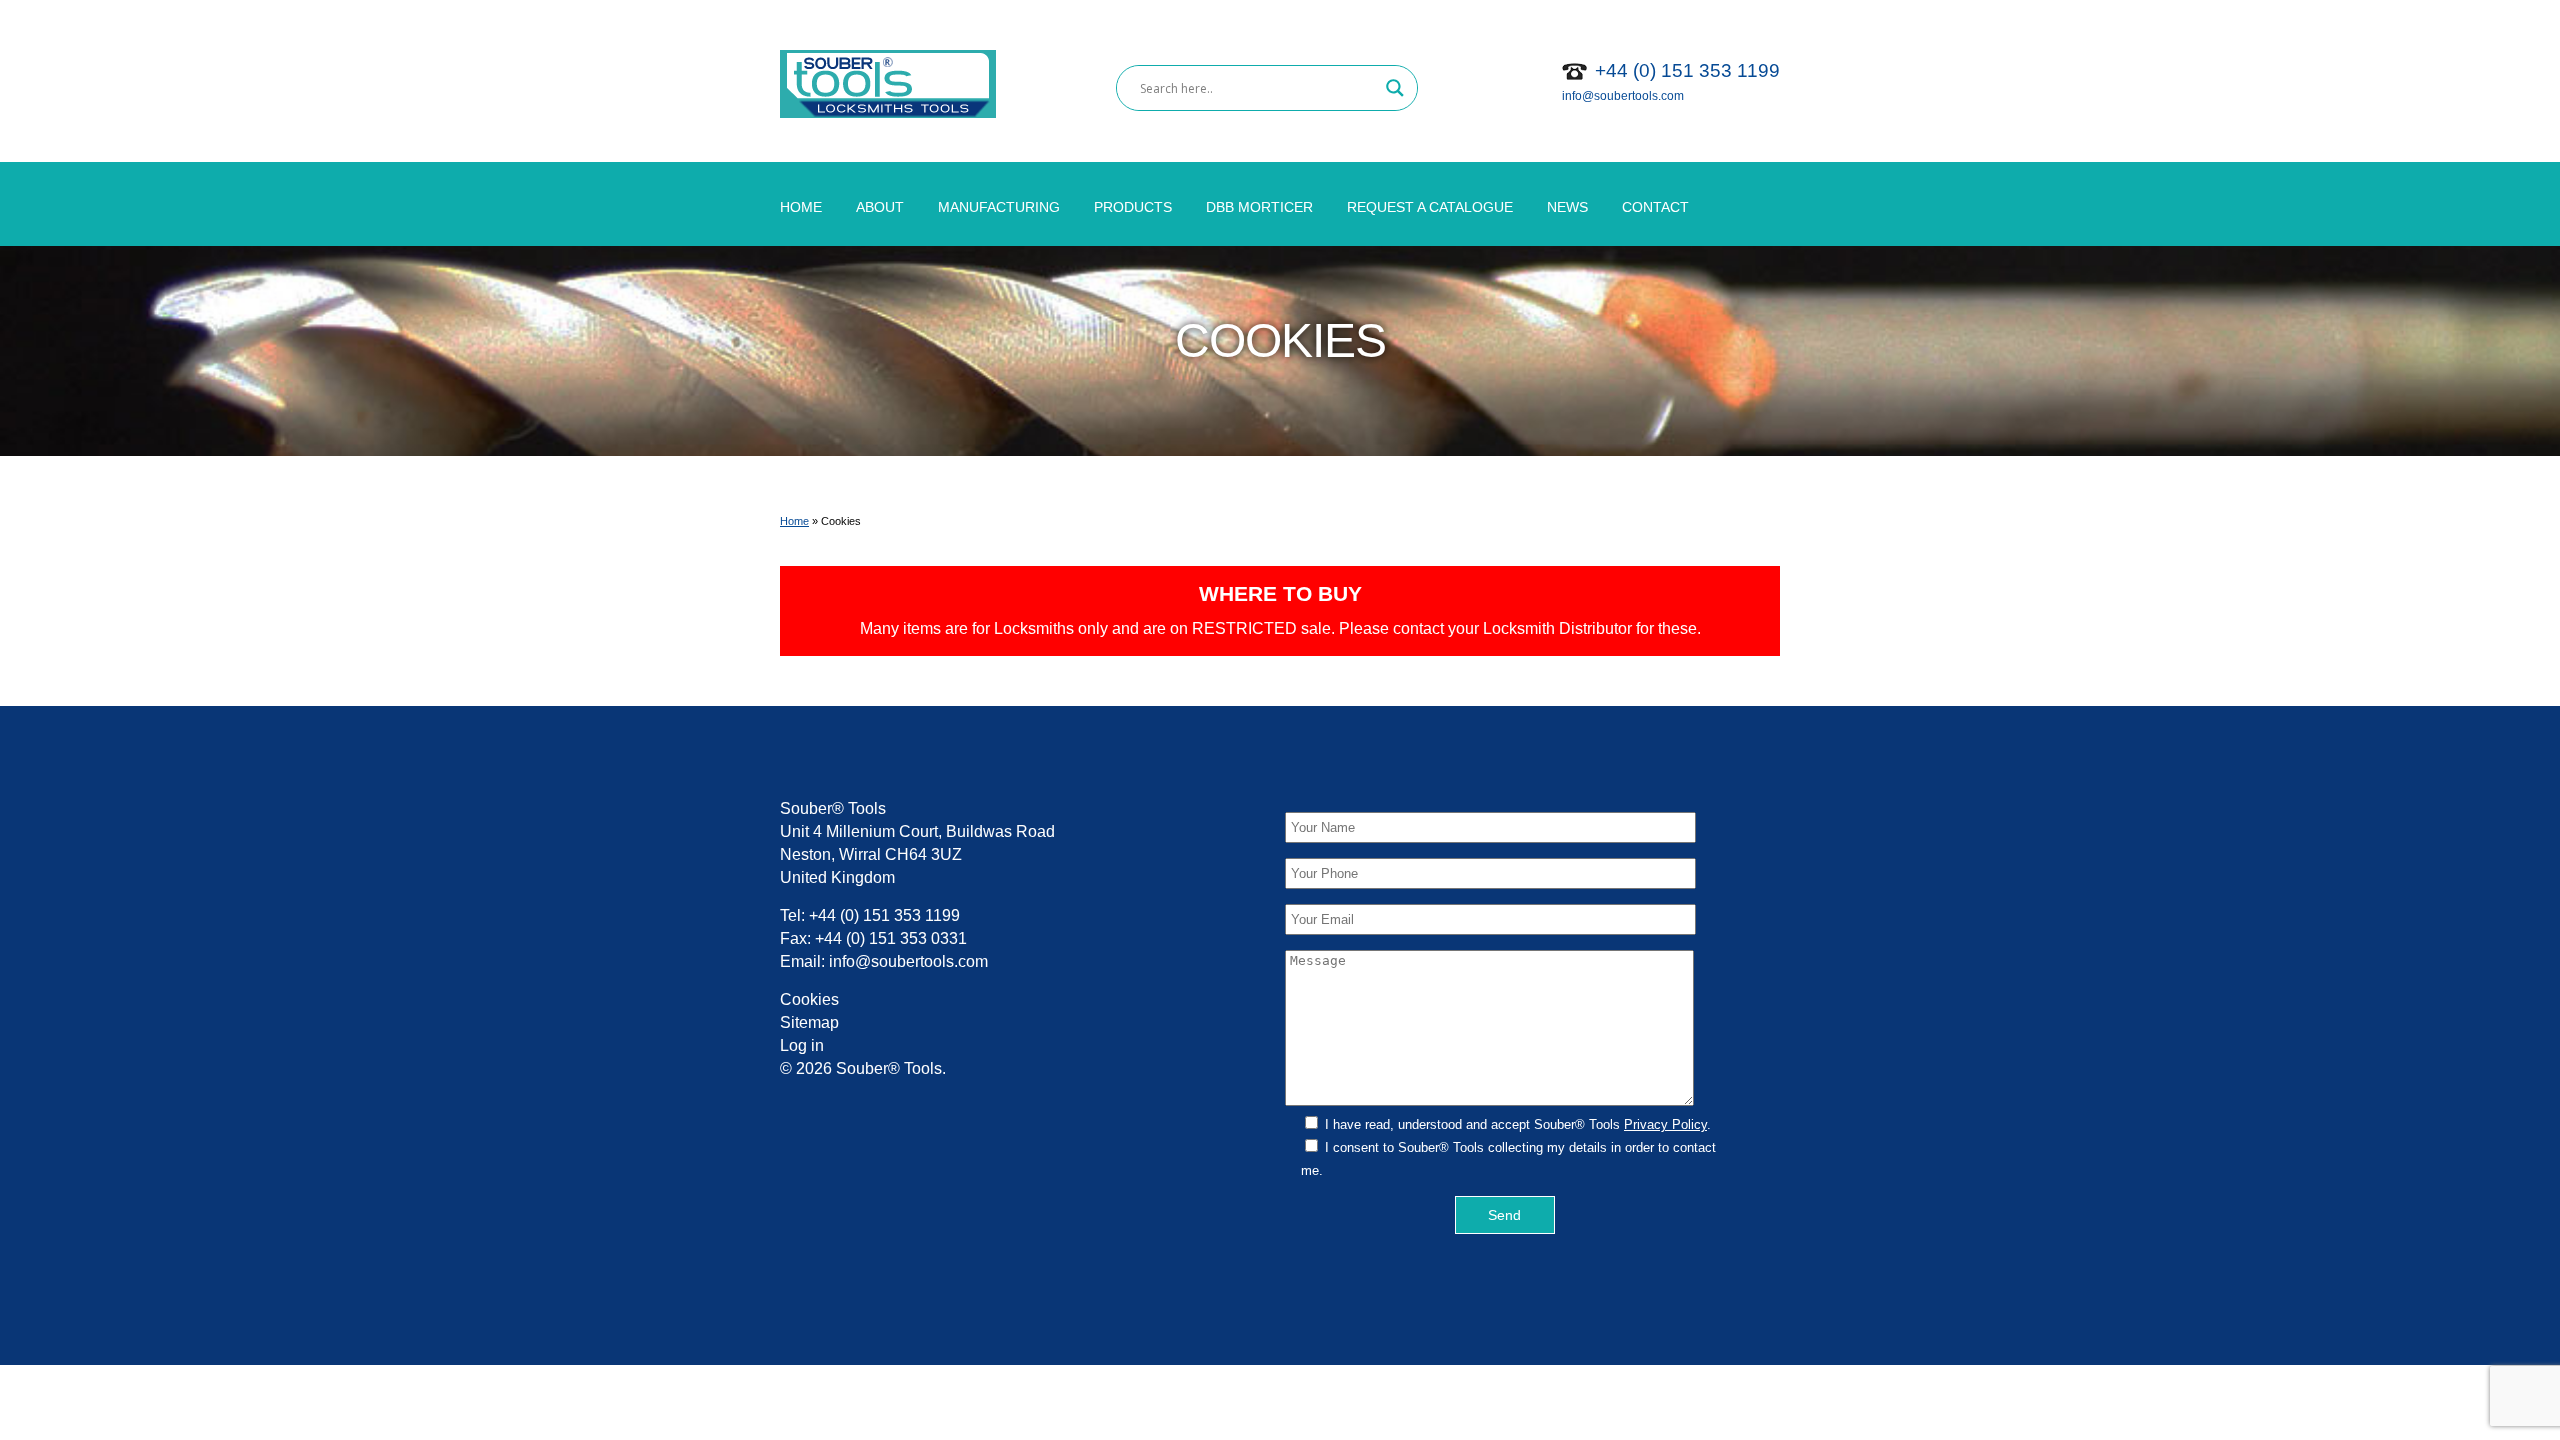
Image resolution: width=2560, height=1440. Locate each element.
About (880, 207)
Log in (802, 1045)
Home (801, 207)
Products (1133, 207)
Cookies (809, 999)
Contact (1655, 207)
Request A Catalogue (1430, 207)
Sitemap (809, 1022)
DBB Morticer (1259, 207)
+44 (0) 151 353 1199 (1687, 70)
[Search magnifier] (1395, 88)
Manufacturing (999, 207)
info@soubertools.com (1623, 96)
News (1567, 207)
